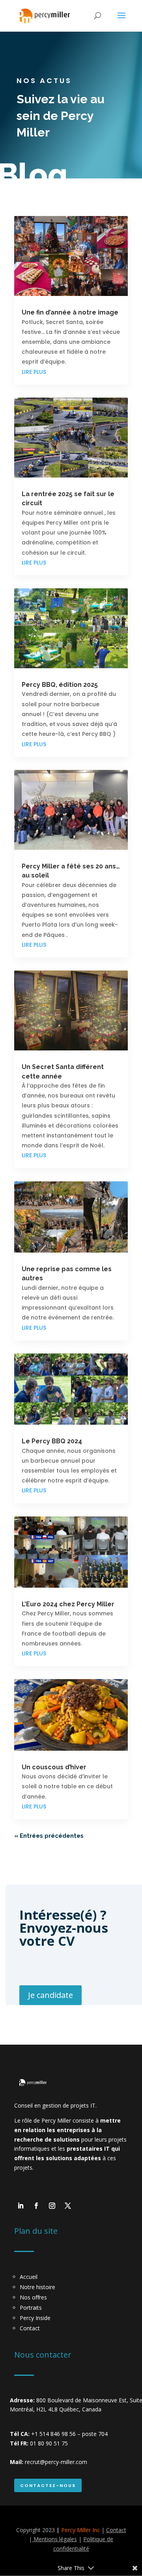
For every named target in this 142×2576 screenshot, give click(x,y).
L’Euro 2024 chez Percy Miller (68, 1604)
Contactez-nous (48, 2485)
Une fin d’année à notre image (70, 312)
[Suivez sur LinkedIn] (21, 2206)
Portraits (31, 2308)
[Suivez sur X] (68, 2206)
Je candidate (50, 1995)
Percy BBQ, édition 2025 (60, 685)
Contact (30, 2328)
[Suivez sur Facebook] (36, 2206)
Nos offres (33, 2297)
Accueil (29, 2277)
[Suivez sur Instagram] (52, 2206)
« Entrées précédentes (49, 1836)
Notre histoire (37, 2287)
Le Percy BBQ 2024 (52, 1441)
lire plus (34, 372)
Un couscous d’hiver (54, 1767)
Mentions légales (54, 2539)
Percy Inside (35, 2318)
